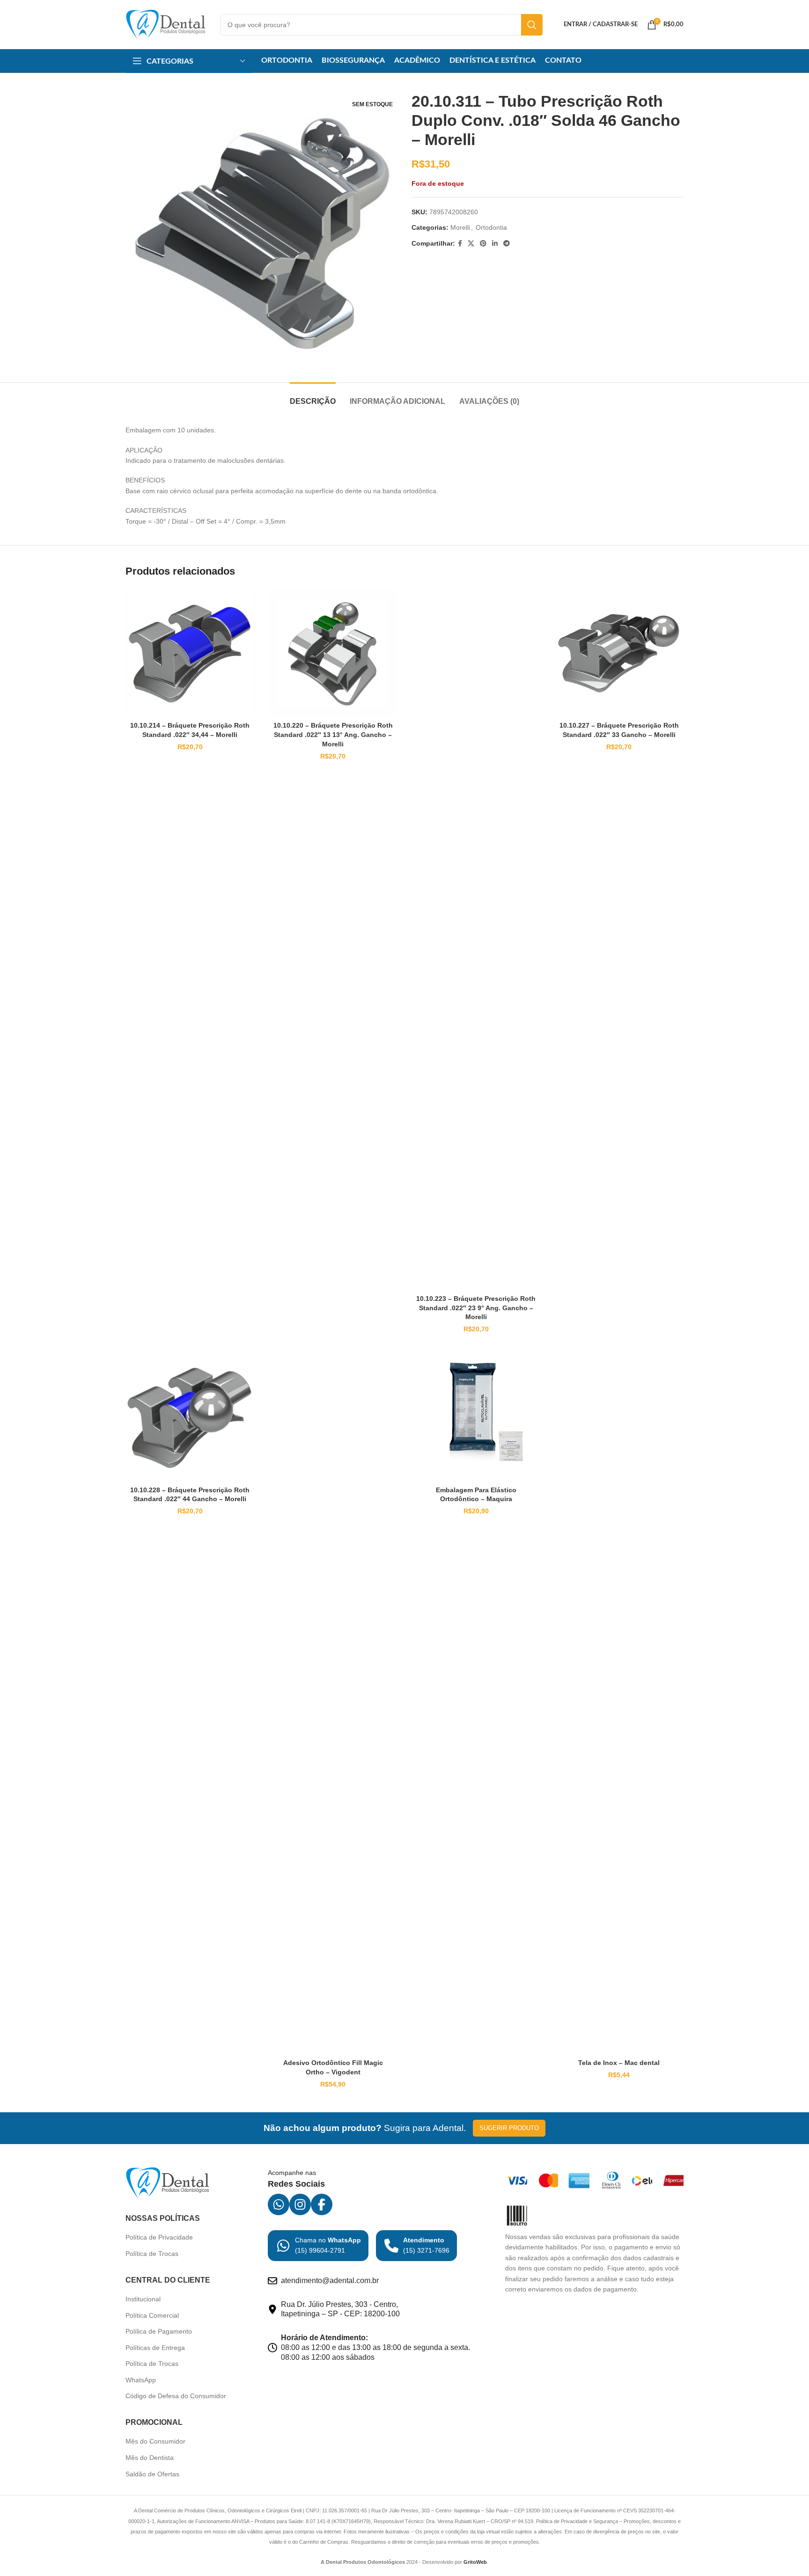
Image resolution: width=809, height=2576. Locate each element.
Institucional (143, 2299)
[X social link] (471, 244)
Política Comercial (152, 2315)
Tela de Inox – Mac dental (619, 2063)
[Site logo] (166, 24)
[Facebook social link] (460, 244)
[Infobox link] (318, 2246)
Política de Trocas (152, 2254)
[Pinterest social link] (483, 244)
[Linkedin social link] (495, 244)
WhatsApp (141, 2380)
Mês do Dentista (150, 2458)
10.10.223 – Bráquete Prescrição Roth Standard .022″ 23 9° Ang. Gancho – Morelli (476, 1308)
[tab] (313, 397)
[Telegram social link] (507, 244)
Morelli (460, 227)
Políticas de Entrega (155, 2348)
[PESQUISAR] (532, 25)
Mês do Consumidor (155, 2441)
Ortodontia (491, 227)
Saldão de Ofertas (152, 2474)
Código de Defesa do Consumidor (176, 2396)
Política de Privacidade (159, 2237)
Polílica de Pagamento (159, 2331)
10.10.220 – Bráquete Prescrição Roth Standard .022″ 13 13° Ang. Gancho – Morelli (333, 734)
